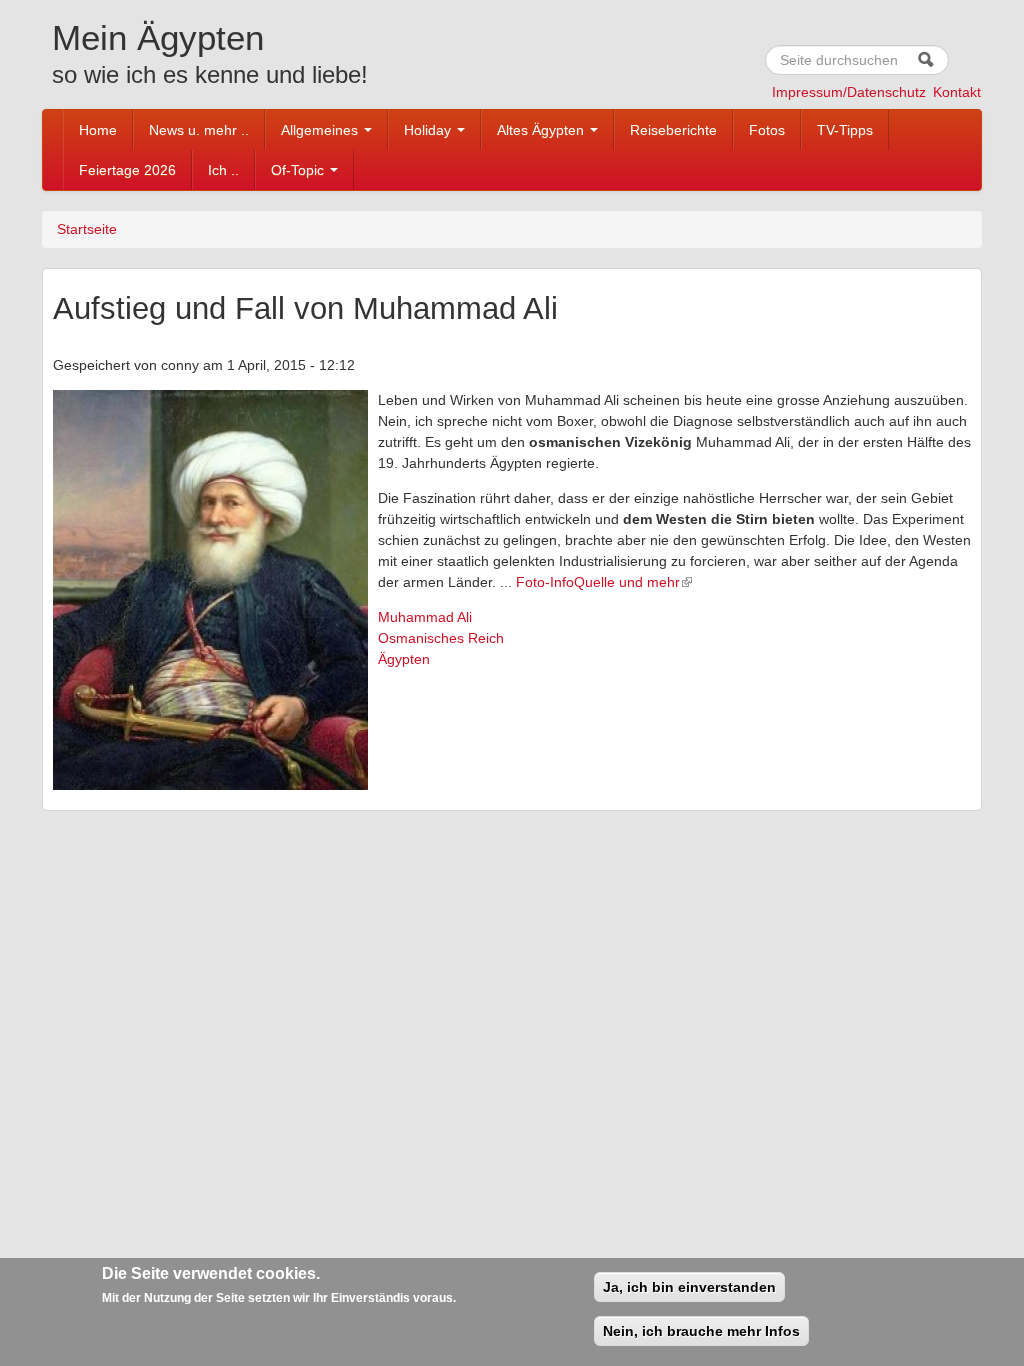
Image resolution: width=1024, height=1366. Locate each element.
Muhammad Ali (425, 617)
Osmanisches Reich (441, 638)
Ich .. (223, 170)
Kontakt (957, 92)
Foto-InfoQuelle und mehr (598, 582)
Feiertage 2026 (127, 170)
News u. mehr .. (199, 130)
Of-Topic (299, 170)
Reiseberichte (673, 130)
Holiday (429, 130)
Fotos (767, 130)
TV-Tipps (845, 130)
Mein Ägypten (158, 37)
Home (98, 130)
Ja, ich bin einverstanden (689, 1287)
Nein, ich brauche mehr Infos (701, 1331)
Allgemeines (321, 130)
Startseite (87, 229)
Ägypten (404, 659)
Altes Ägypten (542, 130)
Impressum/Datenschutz (849, 92)
